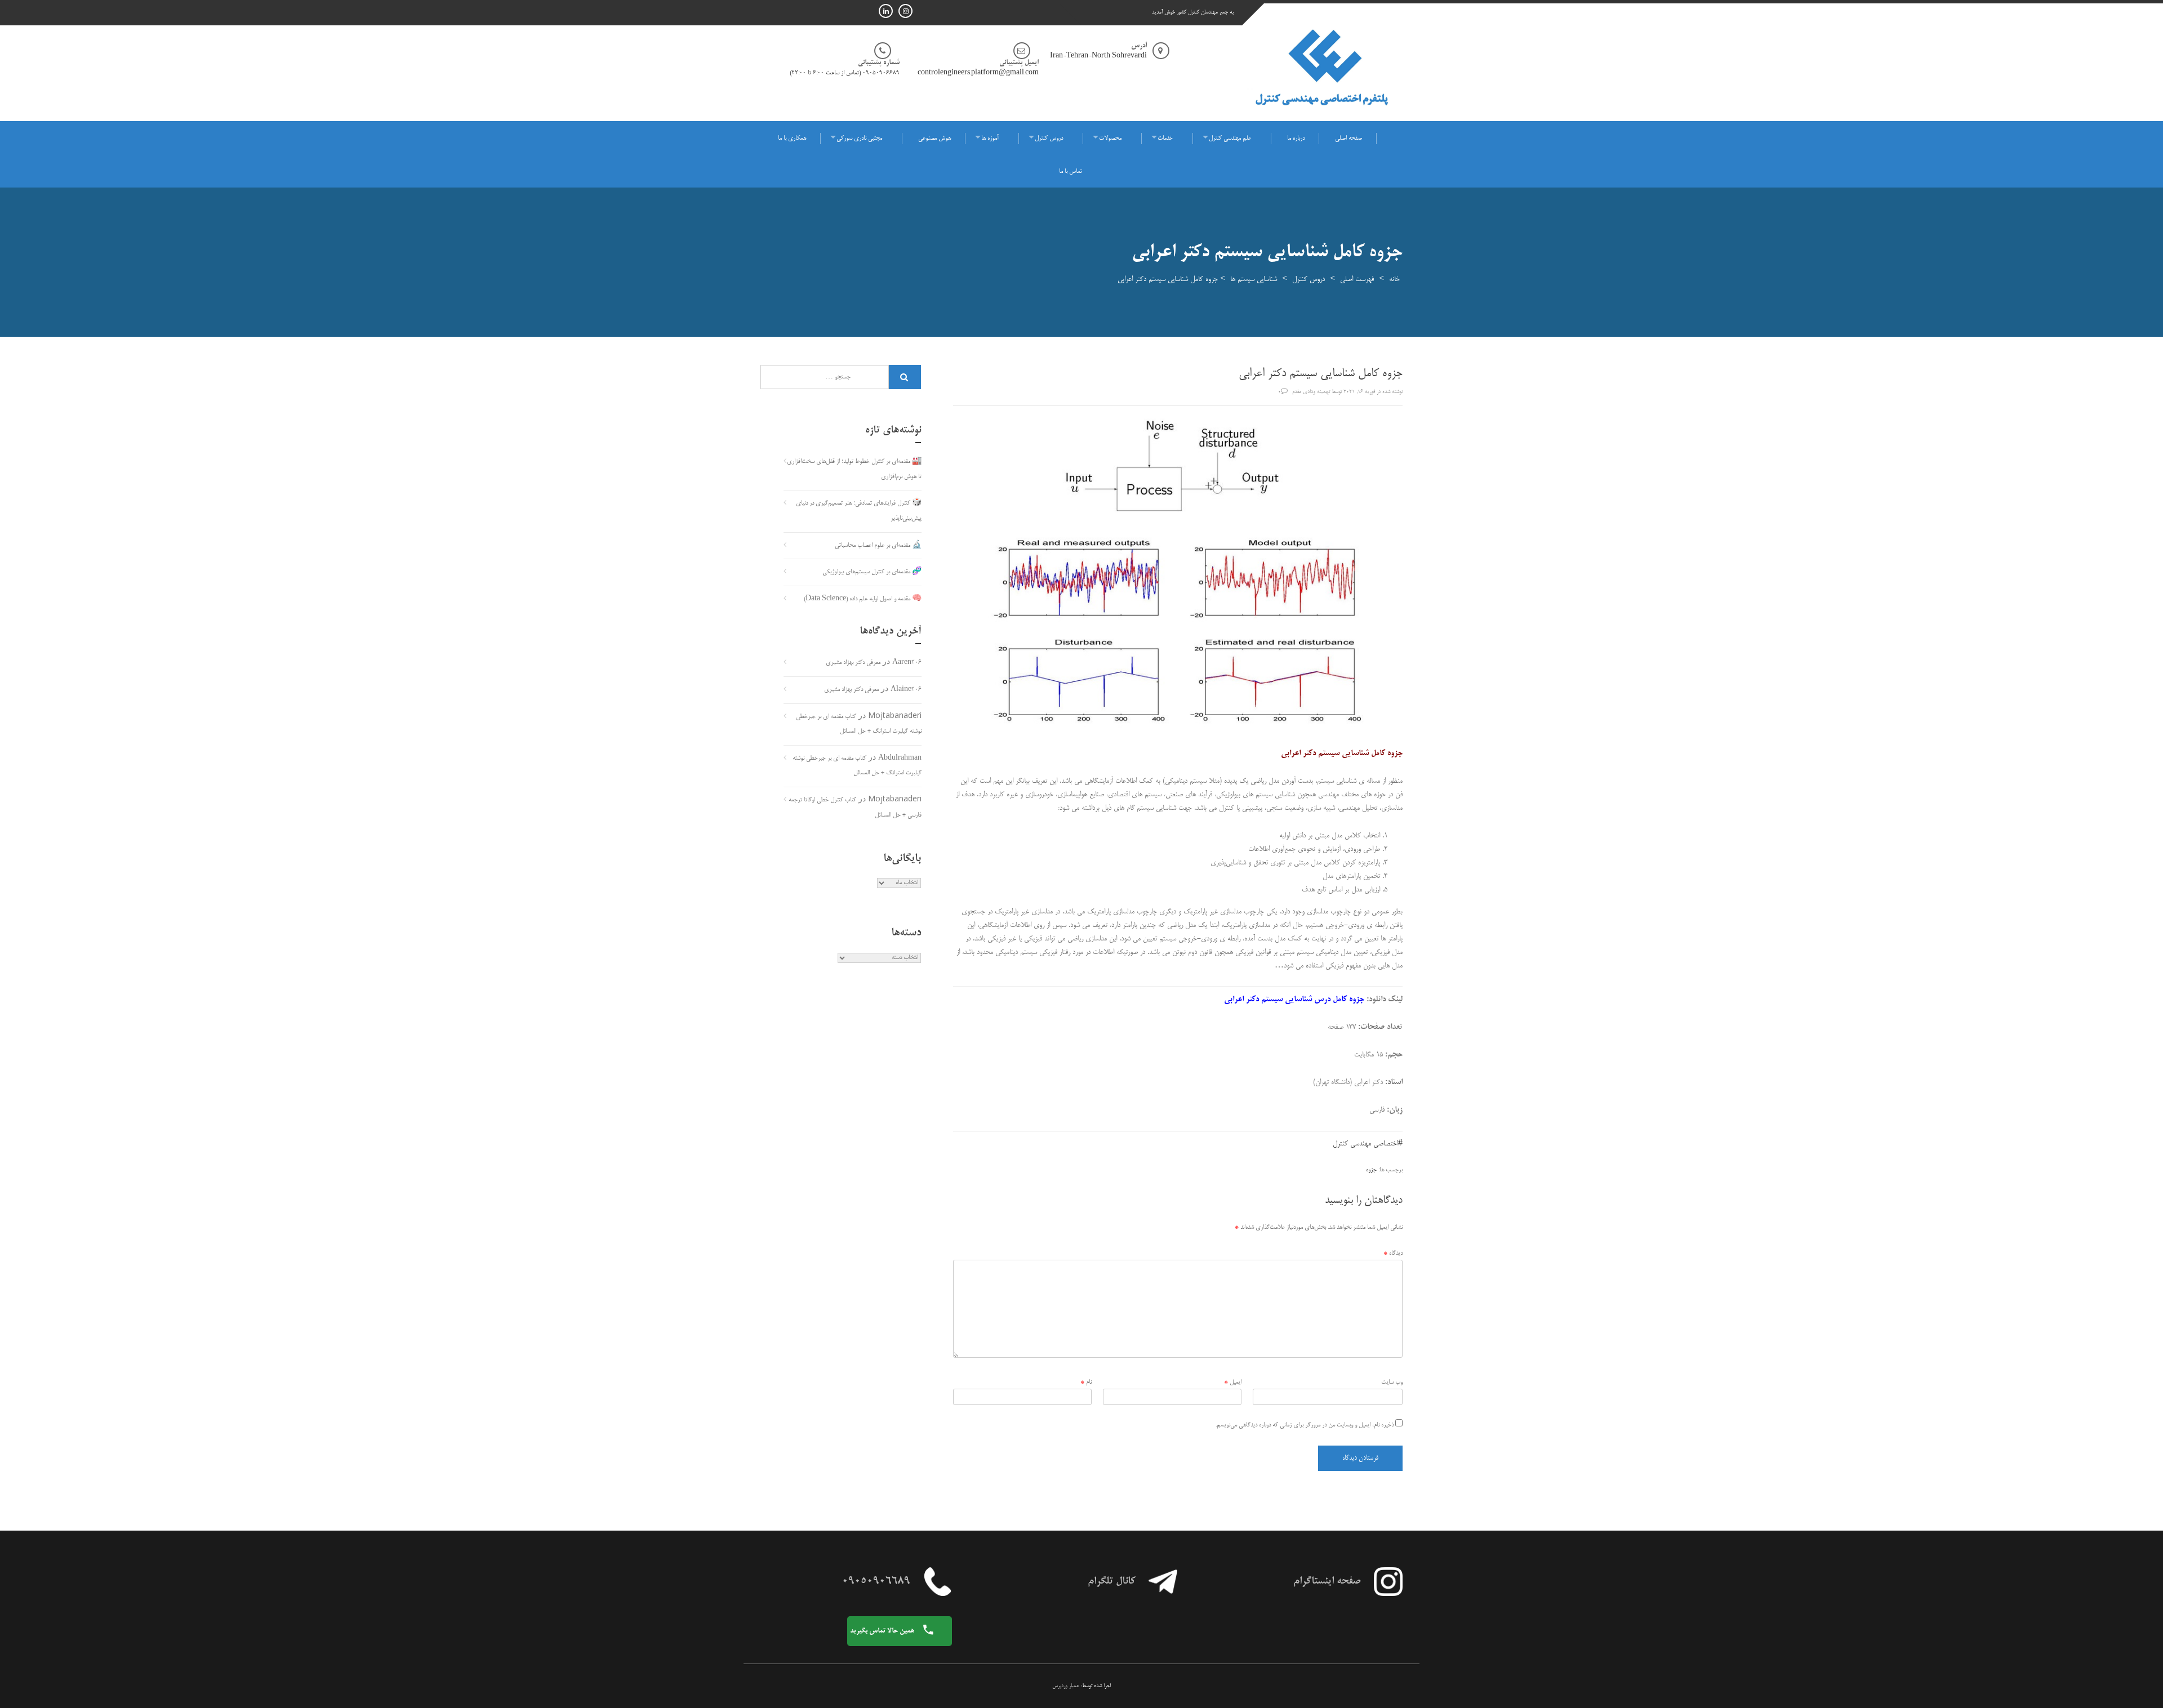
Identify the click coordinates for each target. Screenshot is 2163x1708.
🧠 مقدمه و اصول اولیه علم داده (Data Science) (863, 599)
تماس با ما (1071, 172)
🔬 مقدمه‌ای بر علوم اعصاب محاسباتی (878, 546)
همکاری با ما (792, 139)
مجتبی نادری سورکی (859, 139)
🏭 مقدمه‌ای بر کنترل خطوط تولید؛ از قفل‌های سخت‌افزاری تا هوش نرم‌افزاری (854, 469)
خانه (1394, 279)
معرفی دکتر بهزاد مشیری (853, 663)
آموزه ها (990, 139)
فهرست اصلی (1357, 279)
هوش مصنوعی (934, 139)
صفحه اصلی (1348, 139)
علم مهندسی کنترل (1230, 139)
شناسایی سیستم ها (1254, 279)
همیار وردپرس (1066, 1686)
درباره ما (1296, 139)
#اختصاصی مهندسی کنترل (1368, 1144)
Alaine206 (906, 690)
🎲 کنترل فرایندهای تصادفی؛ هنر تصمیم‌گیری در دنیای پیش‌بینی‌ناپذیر (859, 511)
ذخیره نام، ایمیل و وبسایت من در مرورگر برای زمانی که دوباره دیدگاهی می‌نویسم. (1305, 1425)
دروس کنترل (1049, 139)
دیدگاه (1393, 1254)
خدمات (1165, 139)
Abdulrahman (900, 759)
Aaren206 (907, 663)
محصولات (1110, 139)
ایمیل (1233, 1383)
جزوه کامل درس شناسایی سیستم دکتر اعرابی (1294, 1000)
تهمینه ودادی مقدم (1311, 392)
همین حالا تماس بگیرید (883, 1631)
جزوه (1371, 1170)
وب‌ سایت (1392, 1383)
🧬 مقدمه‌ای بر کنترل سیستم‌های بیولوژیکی (872, 572)
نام (1086, 1383)
